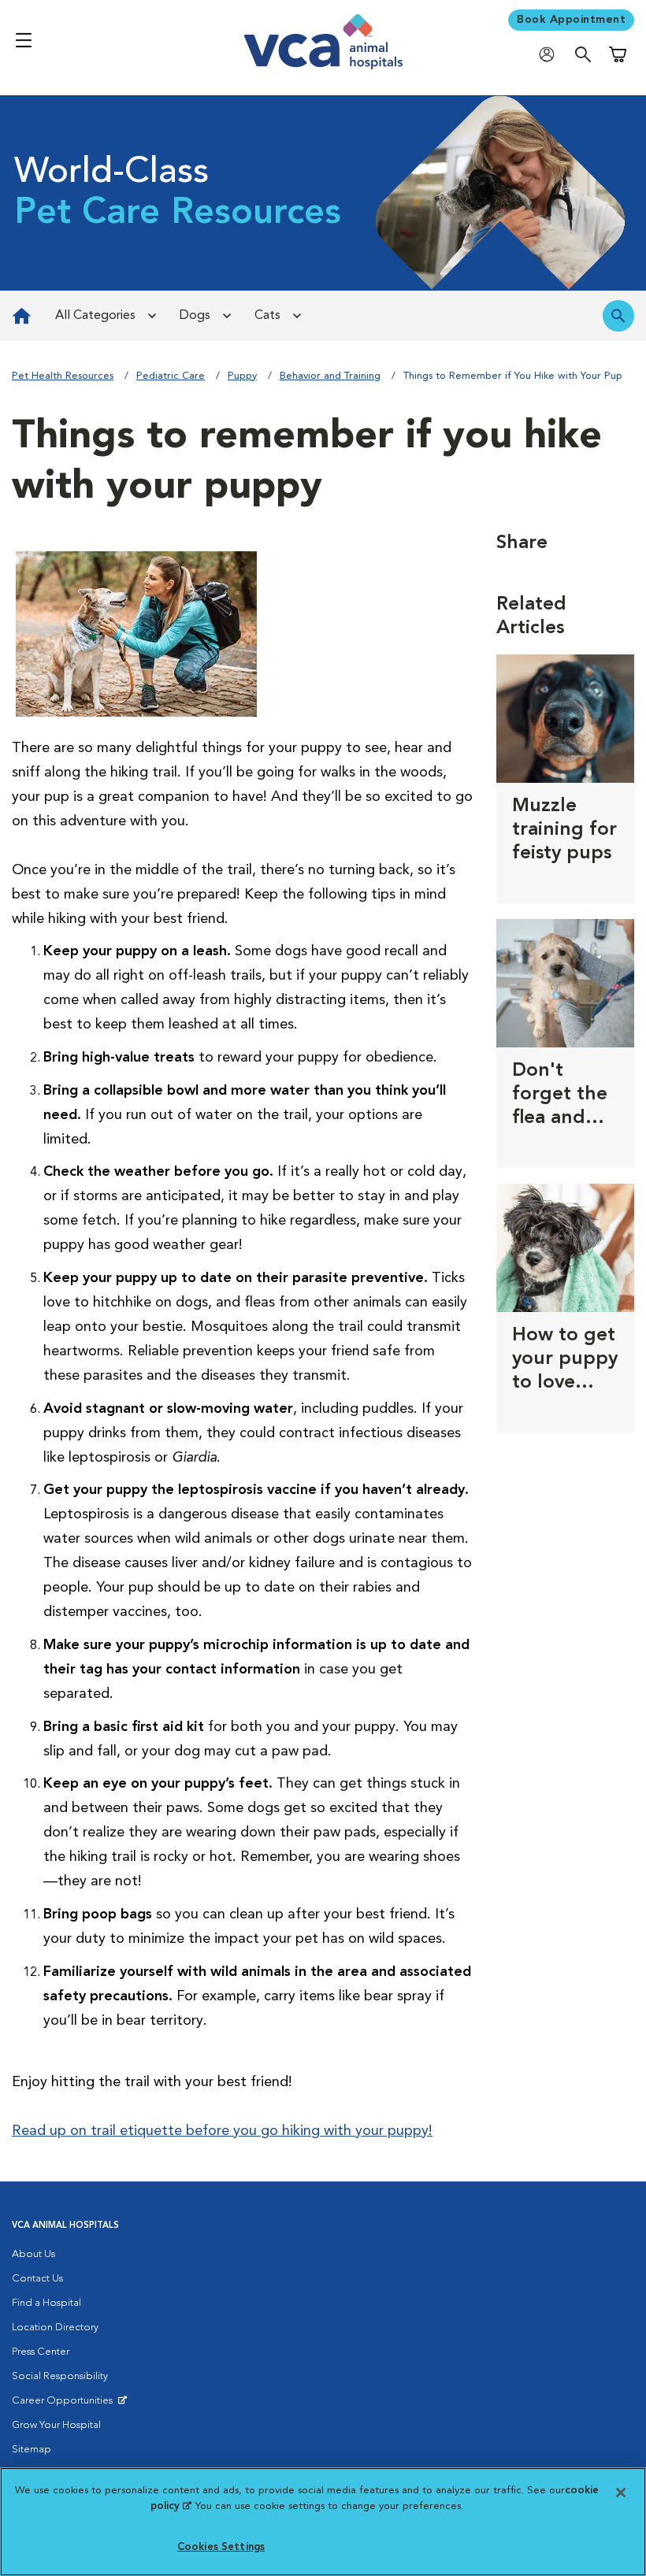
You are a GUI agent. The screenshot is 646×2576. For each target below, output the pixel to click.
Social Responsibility (60, 2376)
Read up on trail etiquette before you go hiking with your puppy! (222, 2131)
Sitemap (32, 2450)
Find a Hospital (46, 2303)
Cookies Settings (221, 2547)
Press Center (41, 2352)
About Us (33, 2254)
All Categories (95, 316)
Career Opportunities (65, 2404)
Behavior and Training (330, 376)
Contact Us (37, 2279)
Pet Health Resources (63, 376)
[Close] (621, 2493)
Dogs (195, 316)
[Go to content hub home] (22, 316)
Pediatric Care (171, 376)
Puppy (242, 376)
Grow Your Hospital (56, 2425)
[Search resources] (618, 316)
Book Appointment (571, 20)
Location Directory (55, 2328)
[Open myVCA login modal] (551, 54)
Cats (267, 316)
